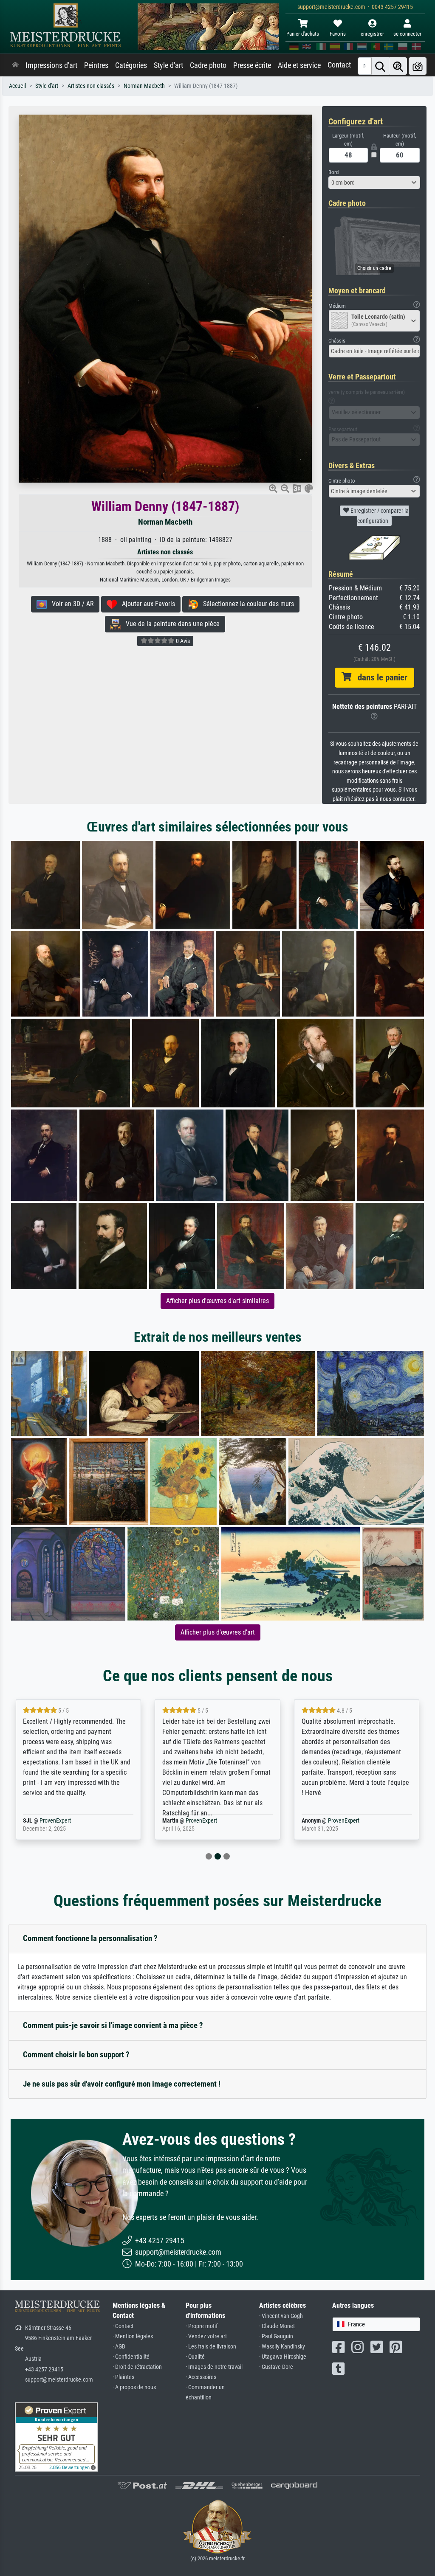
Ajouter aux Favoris (146, 604)
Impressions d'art (51, 65)
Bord (333, 172)
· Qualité (195, 2357)
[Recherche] (380, 66)
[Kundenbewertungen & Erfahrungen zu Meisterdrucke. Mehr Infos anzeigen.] (56, 2436)
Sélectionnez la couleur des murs (246, 604)
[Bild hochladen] (418, 66)
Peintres (96, 65)
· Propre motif (202, 2326)
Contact (339, 65)
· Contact (123, 2326)
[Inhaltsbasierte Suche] (398, 66)
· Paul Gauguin (276, 2336)
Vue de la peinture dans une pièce (170, 624)
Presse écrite (252, 65)
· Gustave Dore (276, 2367)
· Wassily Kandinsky (282, 2347)
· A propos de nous (134, 2387)
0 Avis (182, 641)
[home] (15, 65)
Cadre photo (208, 65)
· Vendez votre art (206, 2336)
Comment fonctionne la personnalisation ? (90, 1938)
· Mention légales (133, 2336)
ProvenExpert (69, 1821)
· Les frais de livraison (211, 2347)
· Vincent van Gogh (281, 2316)
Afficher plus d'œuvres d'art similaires (217, 1301)
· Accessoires (201, 2377)
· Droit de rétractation (137, 2367)
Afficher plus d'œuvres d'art (218, 1632)
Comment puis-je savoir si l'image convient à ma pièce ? (113, 2025)
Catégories (131, 65)
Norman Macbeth (144, 86)
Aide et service (299, 65)
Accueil (17, 86)
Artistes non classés (91, 86)
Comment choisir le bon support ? (76, 2055)
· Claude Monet (277, 2326)
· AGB (119, 2347)
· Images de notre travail (214, 2367)
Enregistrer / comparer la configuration (379, 516)
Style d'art (168, 65)
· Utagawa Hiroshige (283, 2357)
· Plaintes (123, 2377)
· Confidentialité (131, 2357)
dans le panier (379, 677)
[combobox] (374, 183)
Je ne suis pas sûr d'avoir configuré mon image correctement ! (122, 2084)
